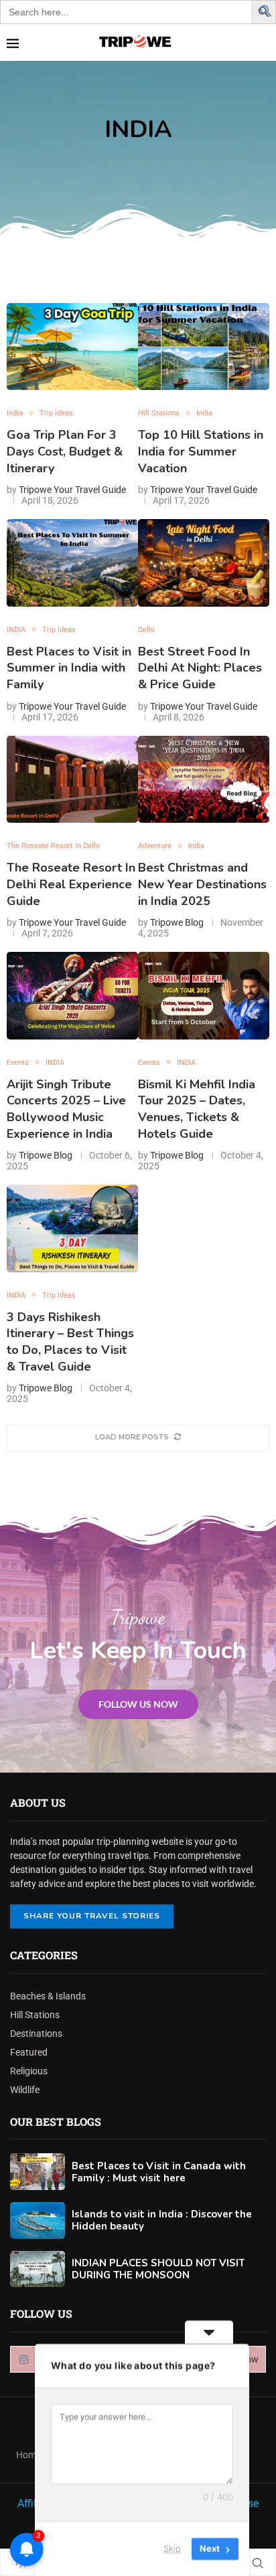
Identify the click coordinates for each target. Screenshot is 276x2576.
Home (28, 2455)
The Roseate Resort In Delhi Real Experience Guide (71, 884)
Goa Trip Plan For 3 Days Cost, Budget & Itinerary (65, 451)
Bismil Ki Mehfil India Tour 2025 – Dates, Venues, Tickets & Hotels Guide (197, 1109)
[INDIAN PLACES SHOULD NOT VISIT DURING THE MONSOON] (38, 2269)
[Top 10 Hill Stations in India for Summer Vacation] (204, 347)
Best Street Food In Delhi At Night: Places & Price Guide (200, 668)
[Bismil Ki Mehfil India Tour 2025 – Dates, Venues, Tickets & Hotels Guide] (204, 996)
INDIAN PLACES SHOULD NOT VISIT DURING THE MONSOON (158, 2269)
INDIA (138, 129)
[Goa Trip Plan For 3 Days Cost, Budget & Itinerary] (72, 347)
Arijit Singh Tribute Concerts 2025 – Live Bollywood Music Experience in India (66, 1109)
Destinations (36, 2034)
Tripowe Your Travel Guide (72, 490)
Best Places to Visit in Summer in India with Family (69, 668)
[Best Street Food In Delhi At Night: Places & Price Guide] (204, 563)
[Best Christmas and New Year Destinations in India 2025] (204, 780)
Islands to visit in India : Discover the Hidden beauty (162, 2220)
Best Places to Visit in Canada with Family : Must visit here (159, 2172)
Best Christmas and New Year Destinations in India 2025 (202, 884)
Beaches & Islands (48, 1996)
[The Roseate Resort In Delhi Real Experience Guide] (72, 780)
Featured (29, 2052)
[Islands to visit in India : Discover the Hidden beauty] (38, 2220)
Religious (29, 2071)
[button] (266, 10)
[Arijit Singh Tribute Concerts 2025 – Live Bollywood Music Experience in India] (72, 996)
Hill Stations (35, 2015)
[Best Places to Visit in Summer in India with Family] (72, 563)
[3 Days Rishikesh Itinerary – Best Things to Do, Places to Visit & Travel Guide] (72, 1228)
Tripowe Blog (177, 922)
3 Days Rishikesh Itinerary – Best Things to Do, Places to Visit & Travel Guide (70, 1342)
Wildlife (25, 2090)
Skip (172, 2549)
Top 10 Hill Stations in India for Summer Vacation (201, 451)
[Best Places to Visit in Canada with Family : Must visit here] (38, 2172)
